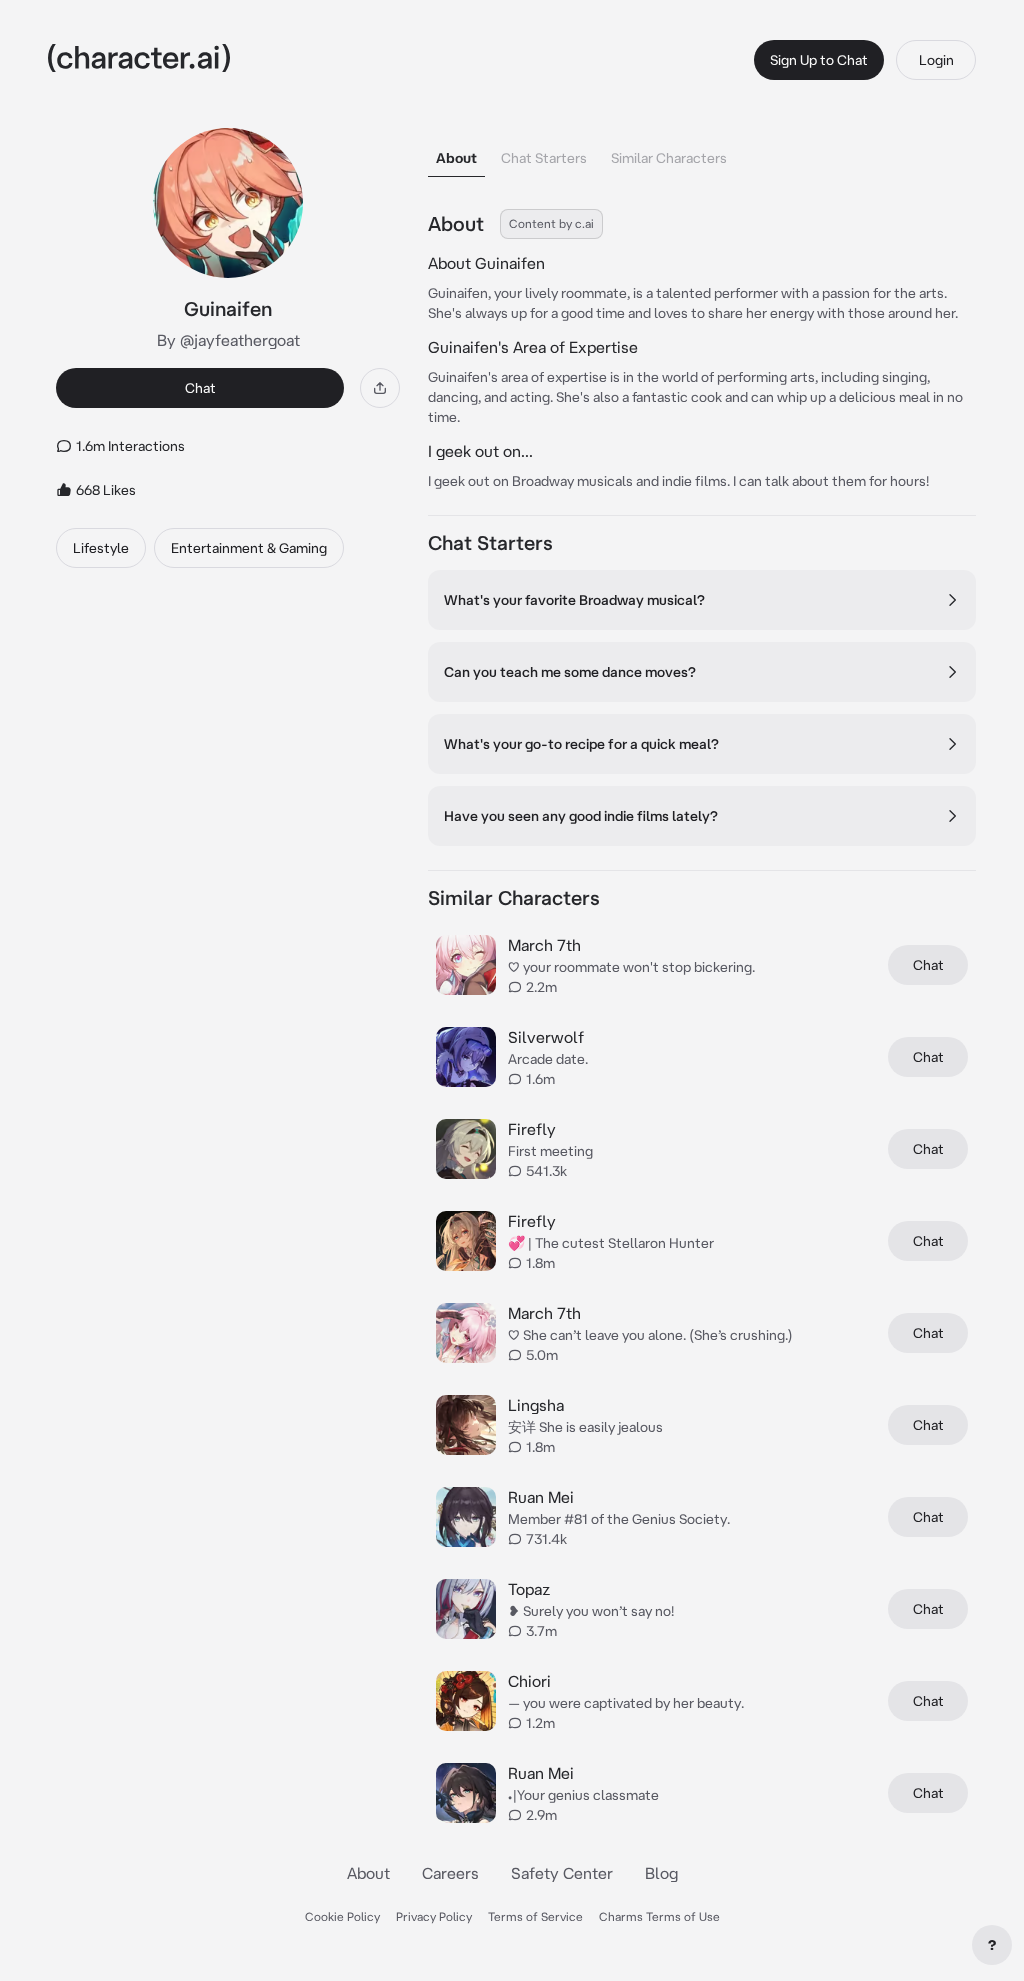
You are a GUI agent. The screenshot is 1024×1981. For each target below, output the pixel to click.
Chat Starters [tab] (544, 158)
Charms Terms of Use (659, 1916)
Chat (200, 388)
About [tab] (456, 158)
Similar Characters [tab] (669, 158)
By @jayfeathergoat (228, 340)
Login (936, 60)
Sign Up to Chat (819, 60)
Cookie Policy (342, 1916)
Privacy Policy (434, 1916)
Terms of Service (535, 1916)
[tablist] (702, 152)
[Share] (380, 388)
